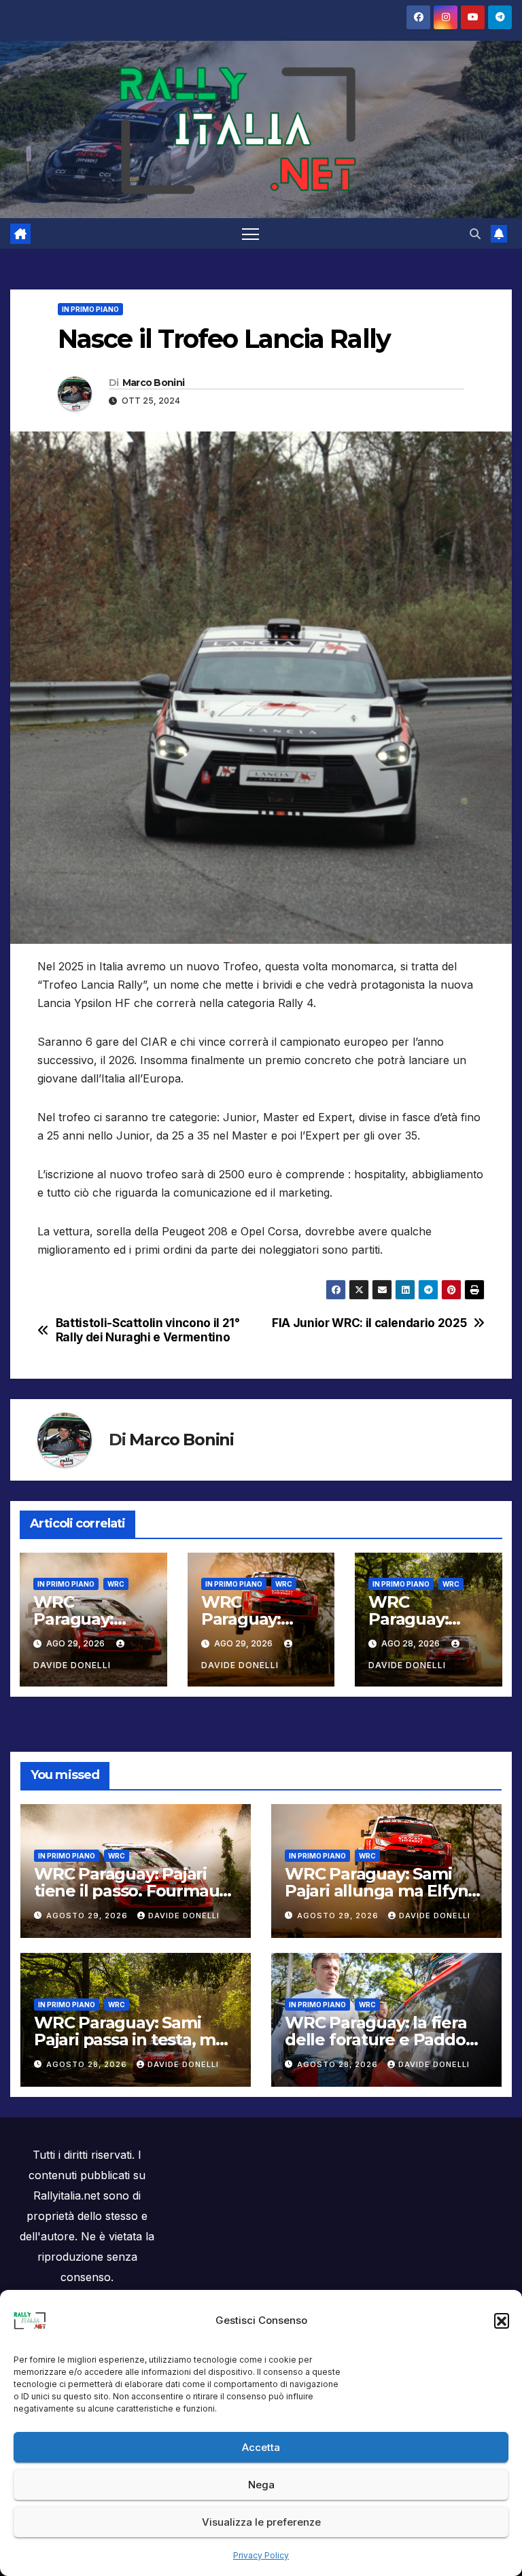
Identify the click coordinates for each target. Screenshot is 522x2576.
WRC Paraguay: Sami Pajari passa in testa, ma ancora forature (129, 2040)
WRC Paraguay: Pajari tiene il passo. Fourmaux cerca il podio (131, 1891)
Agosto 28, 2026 (88, 2064)
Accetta (261, 2447)
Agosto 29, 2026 (88, 1916)
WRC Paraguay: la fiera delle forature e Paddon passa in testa (380, 2040)
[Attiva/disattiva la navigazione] (250, 233)
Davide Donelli (184, 1916)
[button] (502, 2321)
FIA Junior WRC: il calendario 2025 (369, 1323)
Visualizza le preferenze (261, 2522)
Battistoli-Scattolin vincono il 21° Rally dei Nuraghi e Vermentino (148, 1330)
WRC (116, 1584)
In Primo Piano (90, 309)
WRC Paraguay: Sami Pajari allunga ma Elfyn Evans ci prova (376, 1891)
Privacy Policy (261, 2555)
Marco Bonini (154, 383)
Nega (261, 2485)
